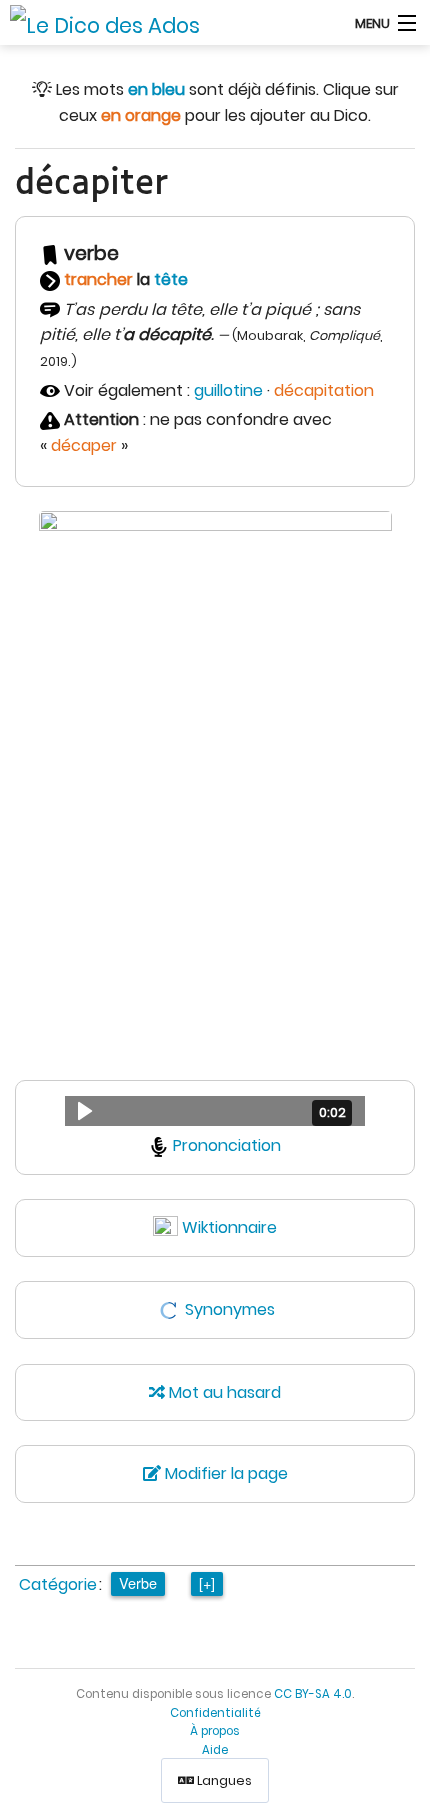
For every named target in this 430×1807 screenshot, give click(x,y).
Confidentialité (215, 1713)
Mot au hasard (223, 1392)
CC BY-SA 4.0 (313, 1694)
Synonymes (230, 1309)
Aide (215, 1750)
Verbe (138, 1582)
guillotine (228, 390)
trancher (98, 279)
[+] (207, 1582)
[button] (215, 1111)
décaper (84, 445)
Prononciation (227, 1145)
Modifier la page (224, 1473)
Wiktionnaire (229, 1227)
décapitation (324, 390)
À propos (215, 1731)
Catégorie (58, 1584)
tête (171, 279)
